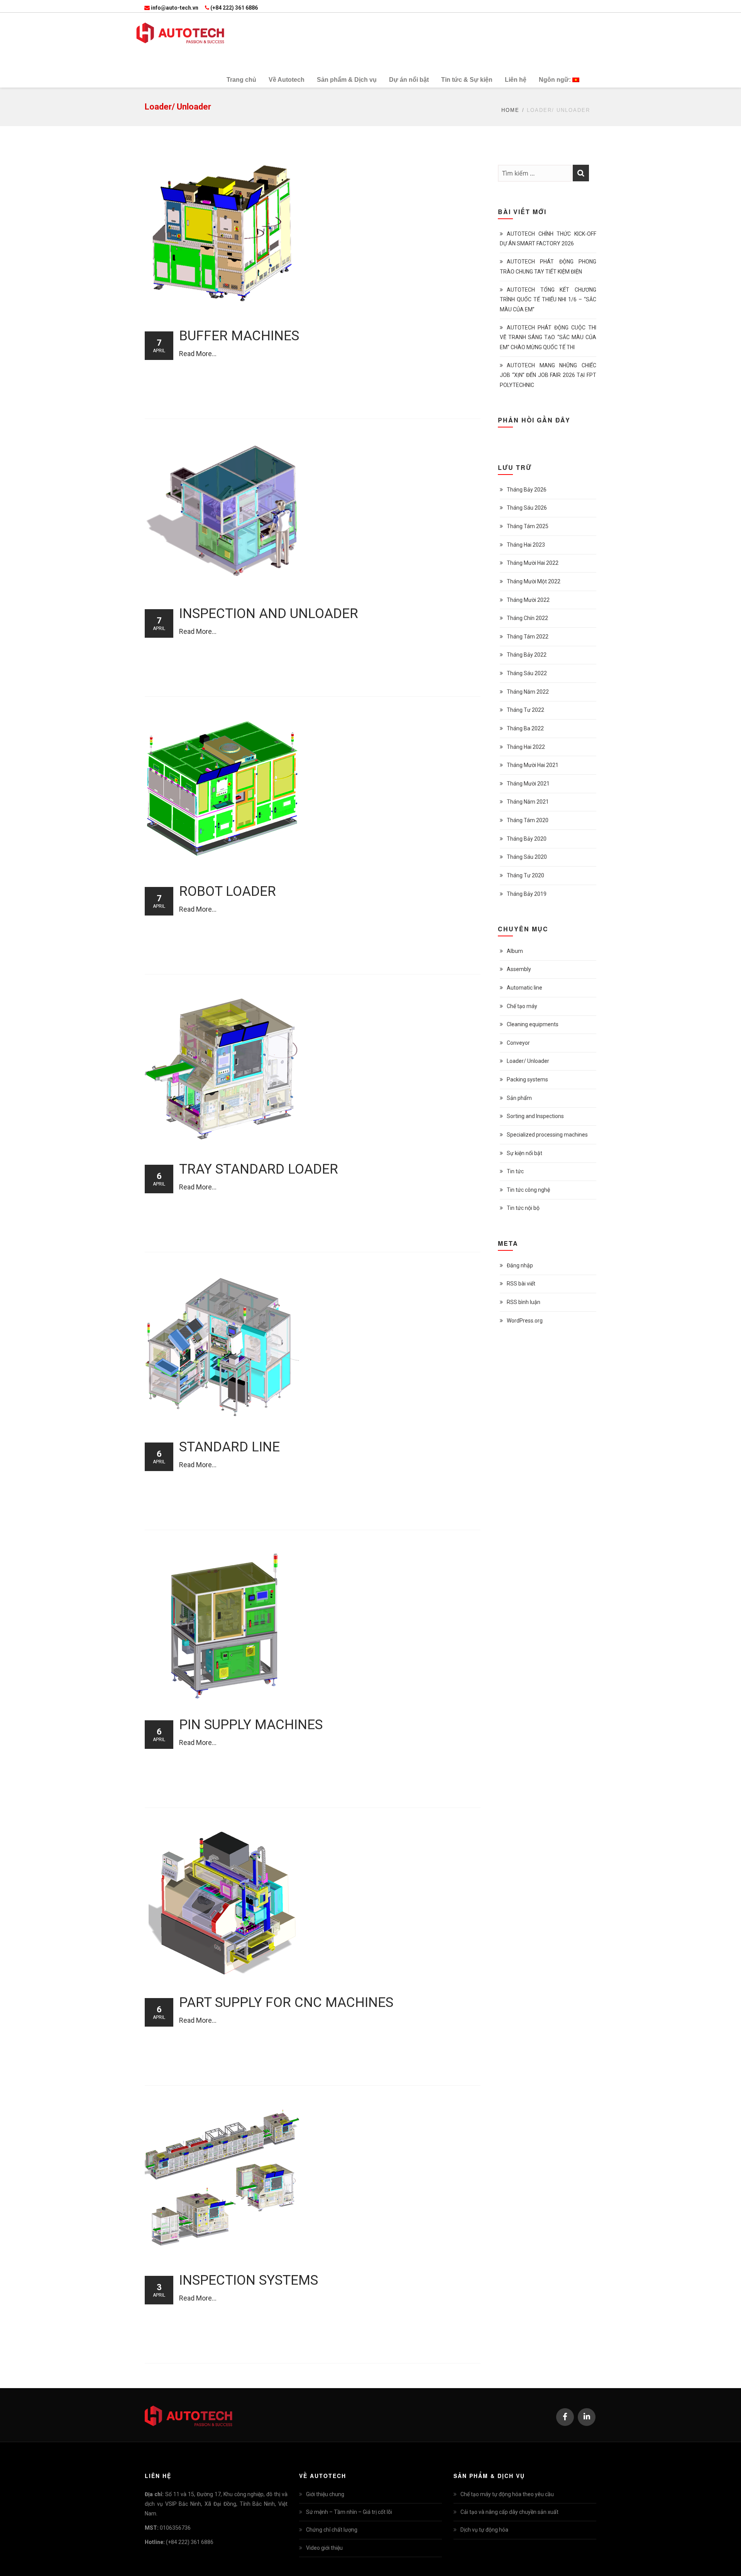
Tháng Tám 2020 (528, 820)
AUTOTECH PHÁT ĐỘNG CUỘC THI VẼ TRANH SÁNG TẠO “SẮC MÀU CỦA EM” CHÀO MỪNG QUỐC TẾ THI (548, 337)
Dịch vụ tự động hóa (484, 2530)
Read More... (198, 354)
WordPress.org (525, 1321)
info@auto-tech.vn (175, 8)
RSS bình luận (524, 1302)
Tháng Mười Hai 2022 (533, 563)
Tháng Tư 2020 (525, 875)
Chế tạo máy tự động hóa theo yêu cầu (507, 2494)
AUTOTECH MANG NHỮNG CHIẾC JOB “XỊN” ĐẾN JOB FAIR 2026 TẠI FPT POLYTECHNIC (548, 375)
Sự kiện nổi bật (524, 1153)
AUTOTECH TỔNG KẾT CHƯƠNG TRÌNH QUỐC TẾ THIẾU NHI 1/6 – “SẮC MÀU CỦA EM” (548, 299)
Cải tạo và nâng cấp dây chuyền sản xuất (509, 2512)
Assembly (519, 969)
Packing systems (527, 1079)
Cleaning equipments (533, 1024)
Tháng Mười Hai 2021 (533, 765)
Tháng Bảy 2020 (527, 839)
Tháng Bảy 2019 (527, 894)
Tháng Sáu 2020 (527, 857)
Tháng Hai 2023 (526, 545)
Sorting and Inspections (535, 1116)
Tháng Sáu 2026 (527, 508)
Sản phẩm (519, 1098)
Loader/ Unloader (528, 1061)
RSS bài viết (521, 1284)
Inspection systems (249, 2280)
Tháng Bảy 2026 (527, 490)
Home (510, 110)
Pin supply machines (251, 1725)
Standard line (229, 1447)
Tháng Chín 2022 (527, 618)
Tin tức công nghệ (528, 1190)
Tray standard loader (259, 1169)
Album (515, 951)
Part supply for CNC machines (286, 2003)
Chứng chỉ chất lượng (332, 2530)
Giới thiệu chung (325, 2494)
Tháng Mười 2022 (528, 600)
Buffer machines (239, 336)
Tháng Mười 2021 (528, 784)
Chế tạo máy (522, 1006)
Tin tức (515, 1171)
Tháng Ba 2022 (525, 728)
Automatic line (524, 988)
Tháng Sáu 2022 (527, 673)
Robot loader (228, 891)
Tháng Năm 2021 (528, 802)
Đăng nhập (520, 1265)
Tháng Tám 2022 (528, 637)
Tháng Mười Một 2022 (534, 581)
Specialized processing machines (547, 1135)
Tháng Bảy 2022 (527, 655)
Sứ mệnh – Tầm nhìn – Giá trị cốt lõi (349, 2512)
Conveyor (518, 1043)
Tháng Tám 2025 (528, 526)
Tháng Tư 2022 (525, 710)
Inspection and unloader (269, 614)
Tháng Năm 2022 (528, 692)
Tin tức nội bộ (523, 1208)
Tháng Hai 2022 (526, 747)
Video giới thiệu (324, 2548)
